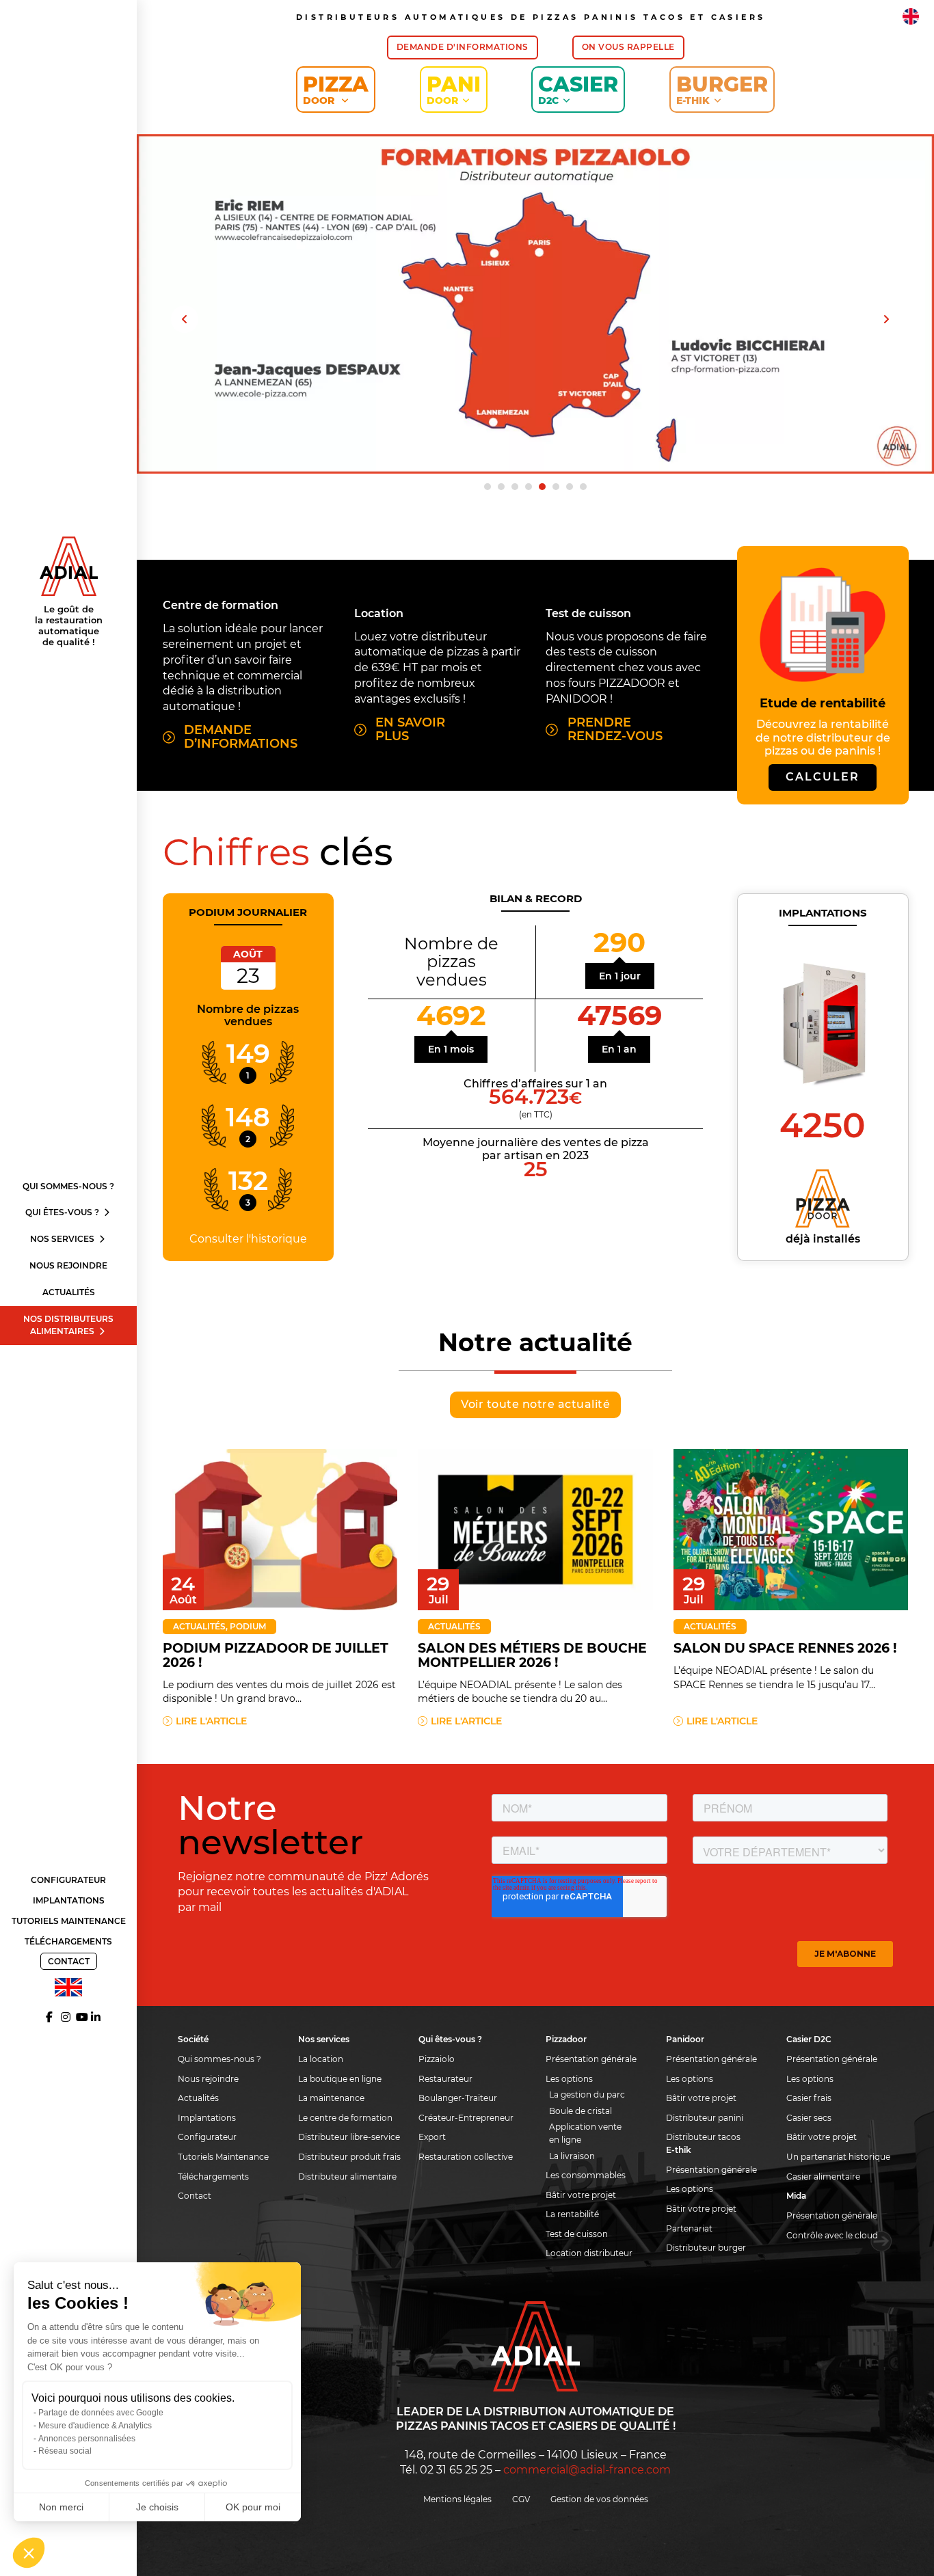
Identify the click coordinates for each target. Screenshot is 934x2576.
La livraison (572, 2156)
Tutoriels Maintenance (69, 1921)
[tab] (488, 487)
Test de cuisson (577, 2234)
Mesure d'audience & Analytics (95, 2426)
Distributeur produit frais (349, 2157)
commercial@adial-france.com (587, 2470)
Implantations (69, 1900)
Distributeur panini (705, 2118)
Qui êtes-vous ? (63, 1212)
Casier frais (809, 2098)
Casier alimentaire (823, 2177)
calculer (823, 777)
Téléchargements (68, 1941)
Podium (248, 1626)
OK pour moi (253, 2507)
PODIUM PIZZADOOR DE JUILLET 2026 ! (276, 1655)
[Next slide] (886, 319)
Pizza (336, 89)
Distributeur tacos (703, 2137)
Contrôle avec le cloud (832, 2235)
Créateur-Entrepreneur (466, 2118)
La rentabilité (572, 2214)
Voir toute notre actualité (535, 1404)
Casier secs (809, 2118)
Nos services (63, 1239)
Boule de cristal (581, 2111)
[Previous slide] (185, 319)
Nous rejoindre (68, 1265)
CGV (521, 2499)
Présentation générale (591, 2059)
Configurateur (68, 1880)
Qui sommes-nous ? (68, 1186)
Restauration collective (466, 2157)
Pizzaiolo (437, 2059)
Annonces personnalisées (87, 2439)
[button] (29, 2553)
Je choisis (157, 2507)
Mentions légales (457, 2499)
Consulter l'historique (248, 1239)
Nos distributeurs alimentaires (68, 1325)
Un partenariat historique (838, 2157)
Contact (69, 1961)
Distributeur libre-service (349, 2137)
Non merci (61, 2507)
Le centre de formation (345, 2118)
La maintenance (331, 2098)
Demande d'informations (463, 47)
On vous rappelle (628, 47)
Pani (454, 89)
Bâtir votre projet (581, 2195)
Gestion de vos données (599, 2499)
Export (432, 2137)
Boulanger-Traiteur (458, 2098)
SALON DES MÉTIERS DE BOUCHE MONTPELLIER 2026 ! (532, 1655)
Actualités (69, 1292)
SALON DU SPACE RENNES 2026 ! (785, 1648)
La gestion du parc (587, 2094)
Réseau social (65, 2451)
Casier (578, 89)
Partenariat (689, 2228)
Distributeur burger (706, 2248)
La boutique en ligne (340, 2079)
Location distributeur (589, 2253)
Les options (569, 2079)
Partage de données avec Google (101, 2413)
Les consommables (586, 2175)
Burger (722, 89)
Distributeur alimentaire (347, 2177)
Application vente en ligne (585, 2133)
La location (321, 2059)
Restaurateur (445, 2079)
